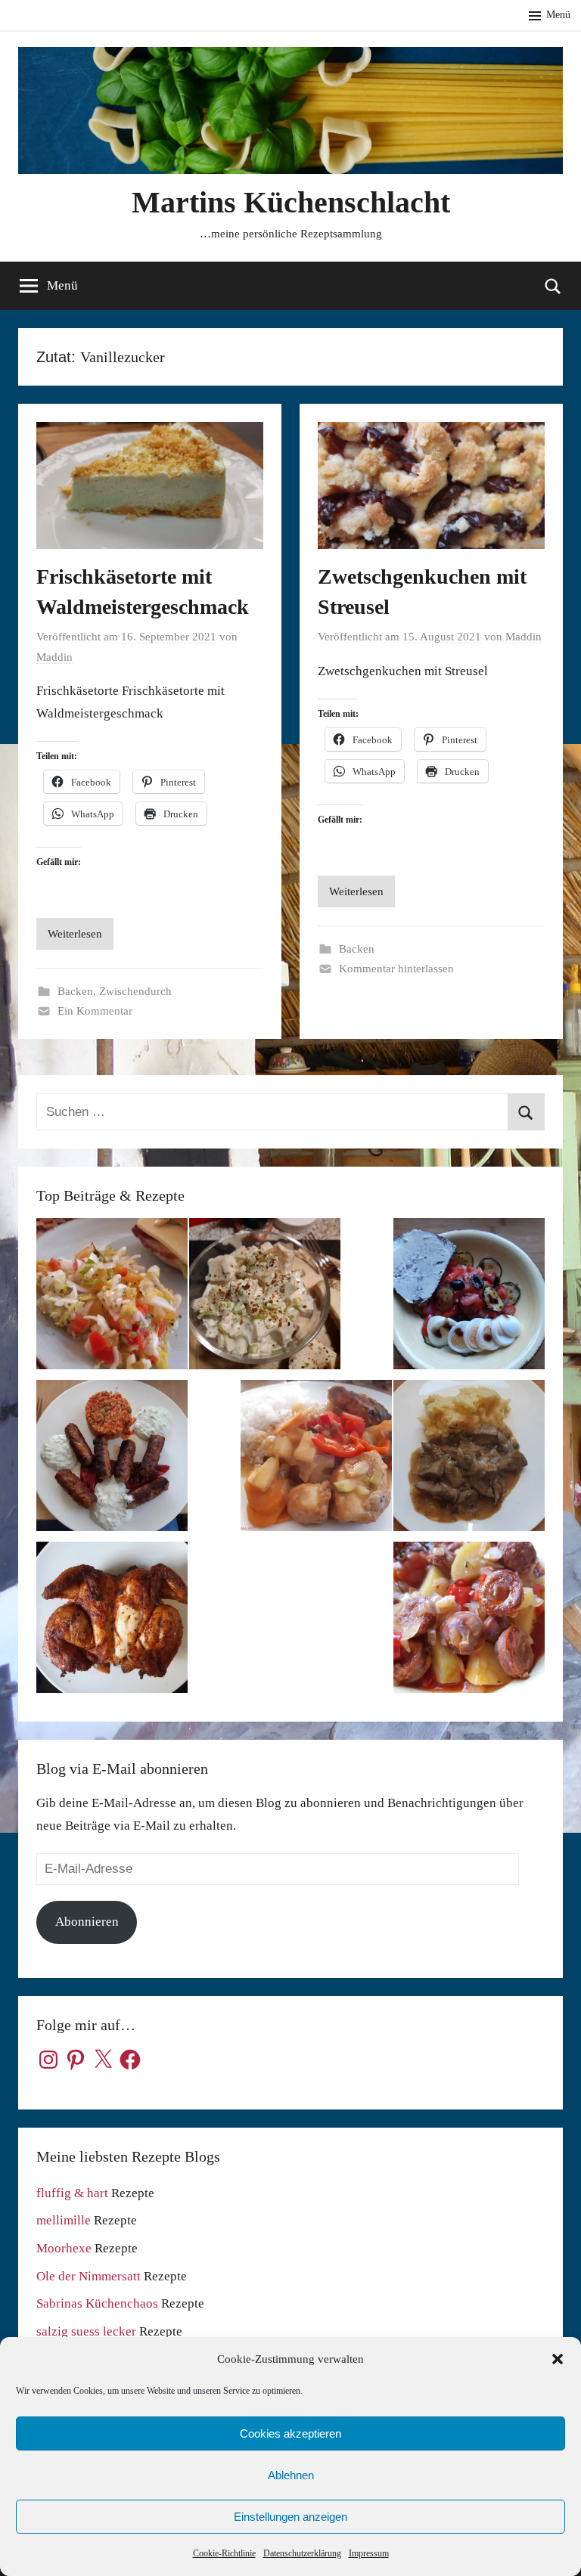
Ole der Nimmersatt (89, 2276)
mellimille (64, 2220)
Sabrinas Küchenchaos (97, 2303)
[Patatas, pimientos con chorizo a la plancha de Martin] (469, 1621)
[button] (558, 2359)
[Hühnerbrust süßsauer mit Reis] (316, 1459)
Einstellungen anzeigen (290, 2517)
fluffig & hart (72, 2193)
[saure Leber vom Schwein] (469, 1459)
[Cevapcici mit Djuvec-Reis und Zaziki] (112, 1459)
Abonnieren (87, 1922)
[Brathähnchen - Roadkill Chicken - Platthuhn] (112, 1621)
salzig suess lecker (86, 2331)
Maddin (54, 657)
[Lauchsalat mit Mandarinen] (112, 1297)
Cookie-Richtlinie (224, 2553)
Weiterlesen (75, 934)
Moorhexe (64, 2248)
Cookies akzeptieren (290, 2433)
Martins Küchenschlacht (291, 202)
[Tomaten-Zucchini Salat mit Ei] (469, 1297)
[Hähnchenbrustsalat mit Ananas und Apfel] (265, 1297)
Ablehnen (291, 2475)
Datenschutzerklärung (302, 2553)
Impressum (369, 2553)
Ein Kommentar (95, 1011)
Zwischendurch (135, 991)
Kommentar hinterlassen (396, 969)
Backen (75, 991)
